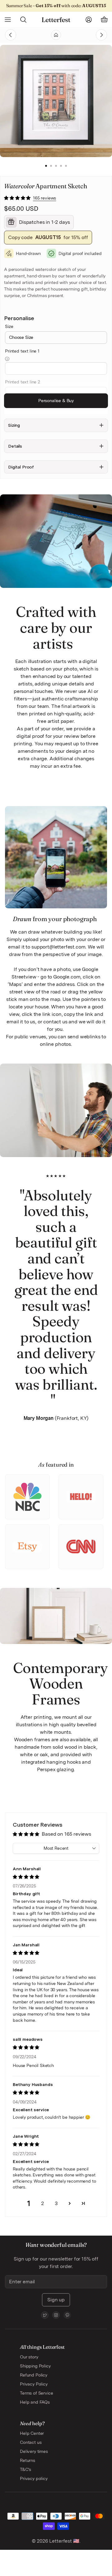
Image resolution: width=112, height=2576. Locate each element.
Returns (28, 2460)
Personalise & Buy (56, 401)
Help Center (32, 2433)
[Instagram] (56, 2315)
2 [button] (51, 166)
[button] (18, 198)
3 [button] (56, 166)
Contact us (31, 2442)
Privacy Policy (34, 2384)
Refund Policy (34, 2375)
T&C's (26, 2469)
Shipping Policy (35, 2366)
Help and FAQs (35, 2402)
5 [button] (66, 166)
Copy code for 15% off (48, 237)
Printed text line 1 (22, 351)
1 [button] (46, 166)
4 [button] (61, 166)
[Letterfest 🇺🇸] (56, 20)
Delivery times (34, 2451)
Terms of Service (36, 2393)
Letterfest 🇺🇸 (64, 2541)
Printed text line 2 (23, 382)
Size (9, 326)
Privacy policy (34, 2478)
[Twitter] (45, 2315)
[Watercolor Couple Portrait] (90, 35)
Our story (29, 2357)
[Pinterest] (67, 2315)
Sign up (56, 2300)
